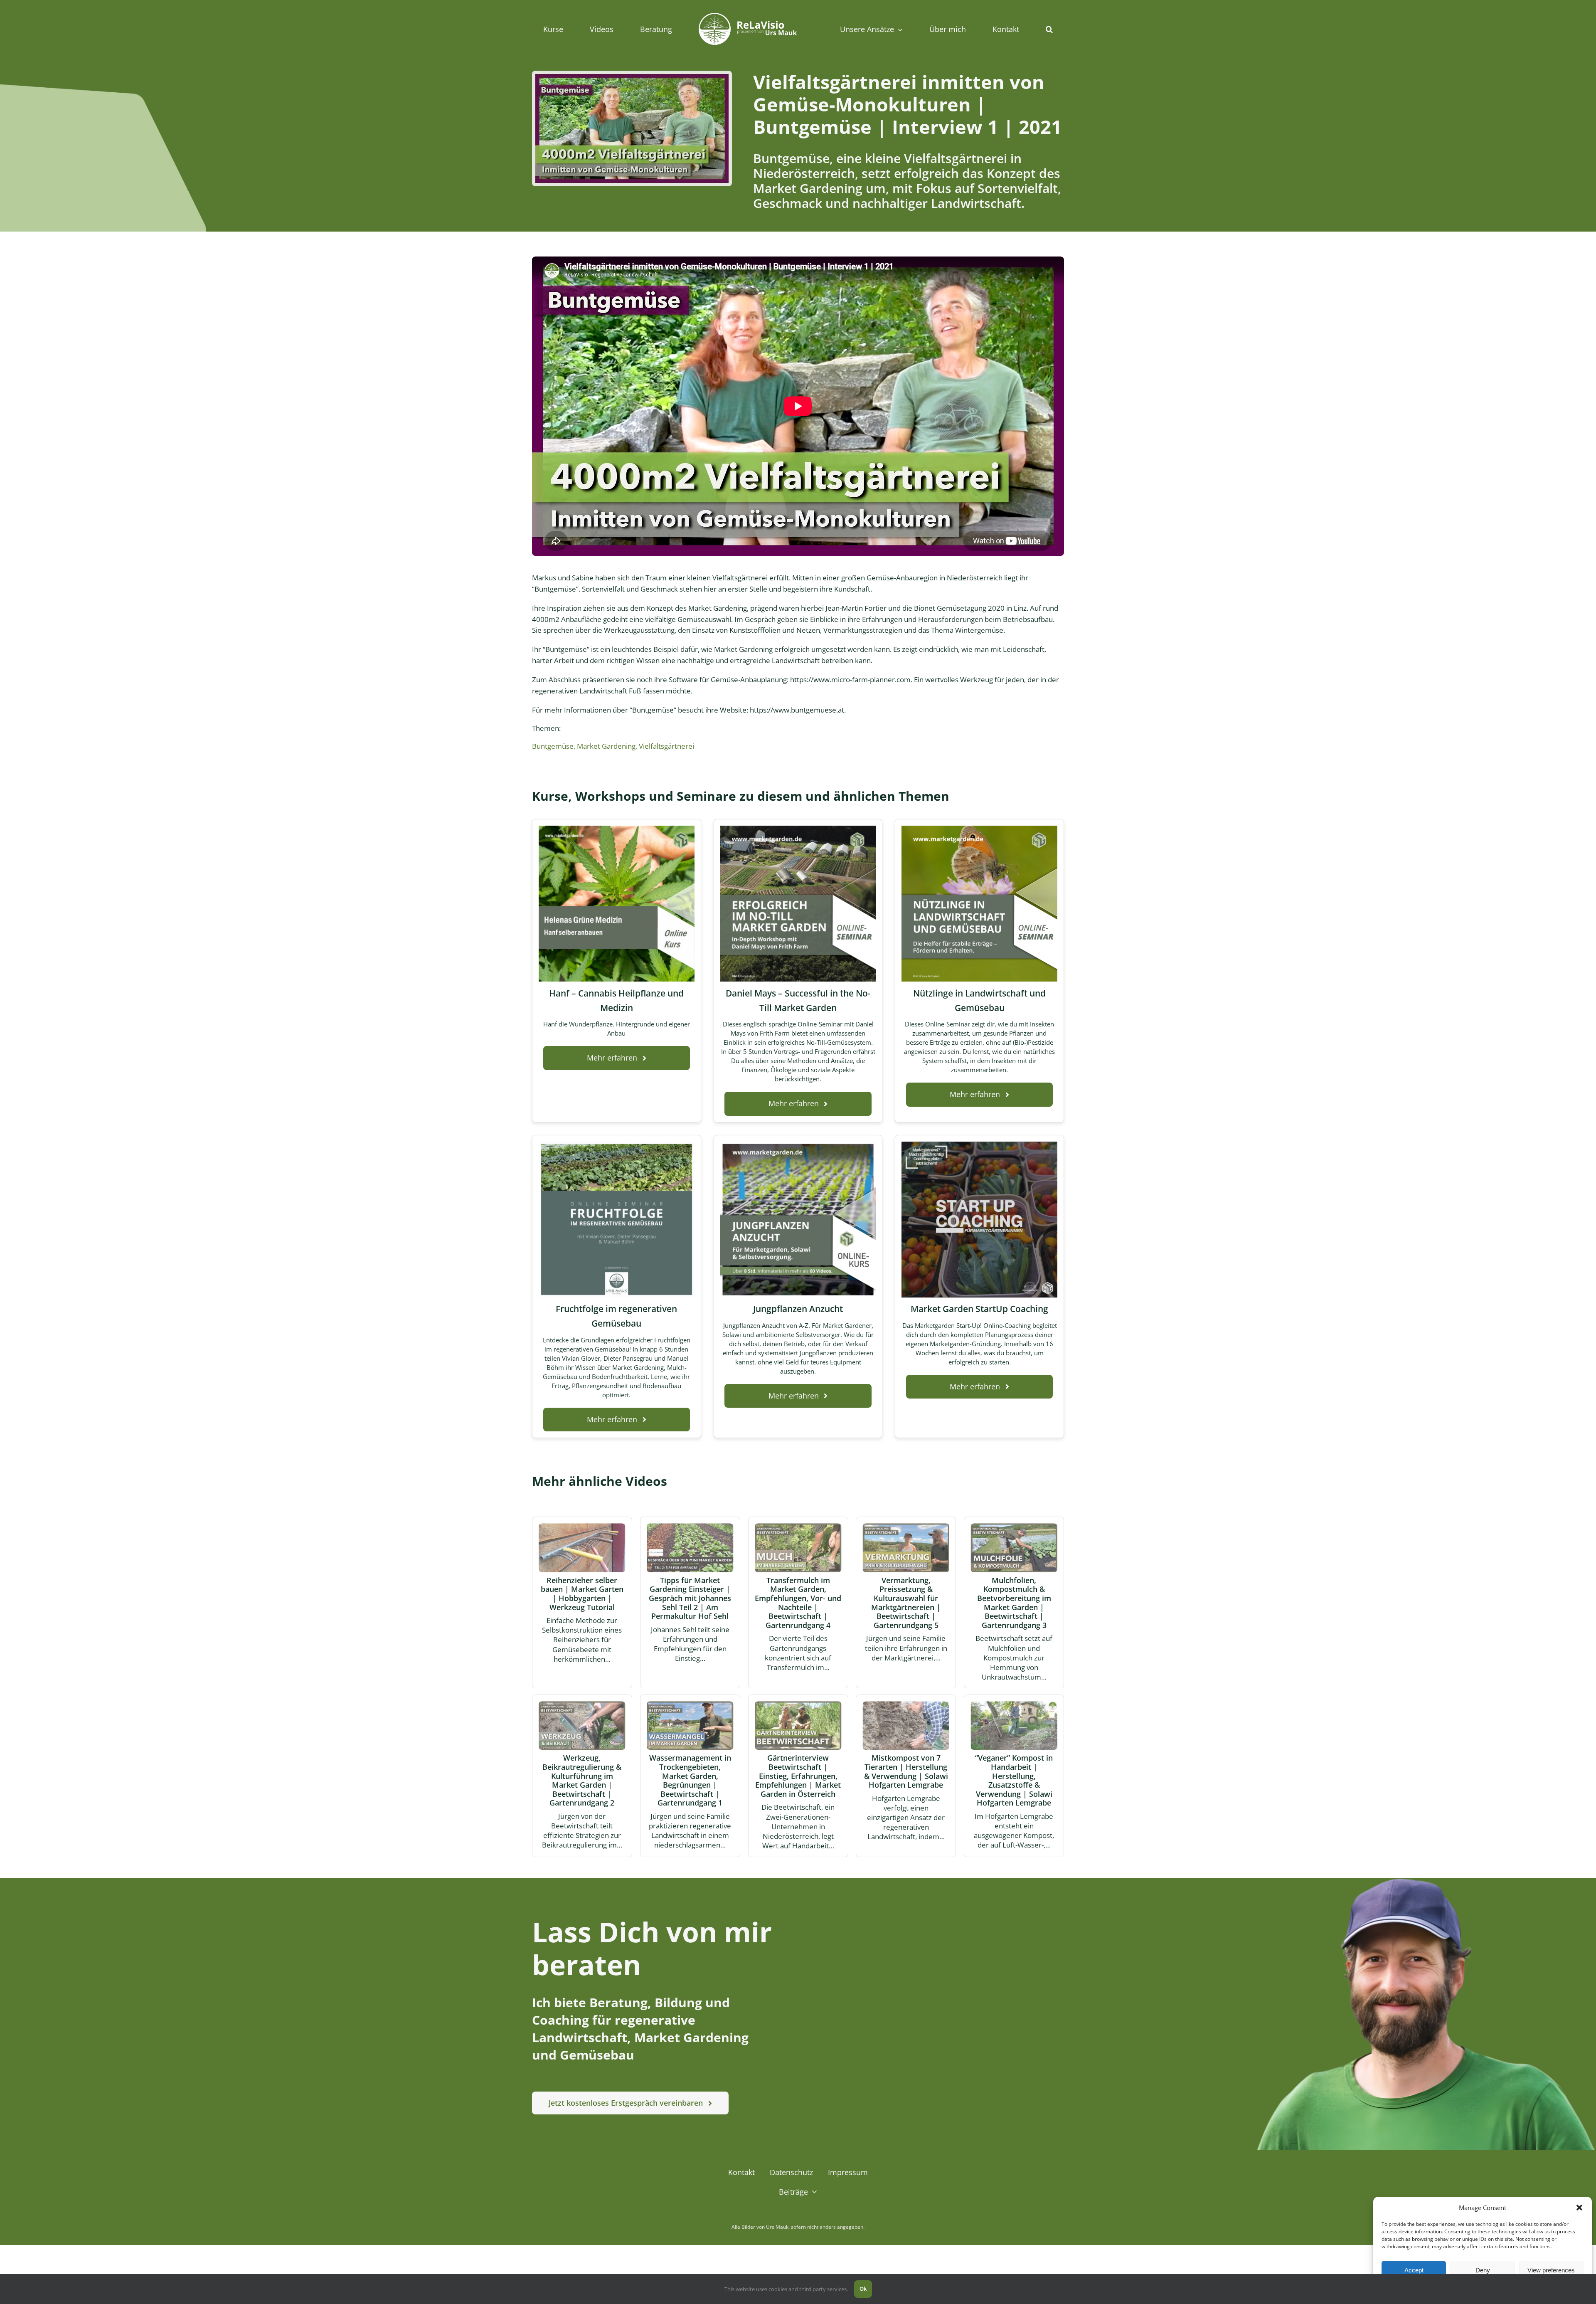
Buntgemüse (553, 746)
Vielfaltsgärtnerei (666, 746)
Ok (863, 2289)
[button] (1579, 2208)
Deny (1483, 2270)
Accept (1414, 2270)
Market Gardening (606, 746)
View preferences (1551, 2270)
